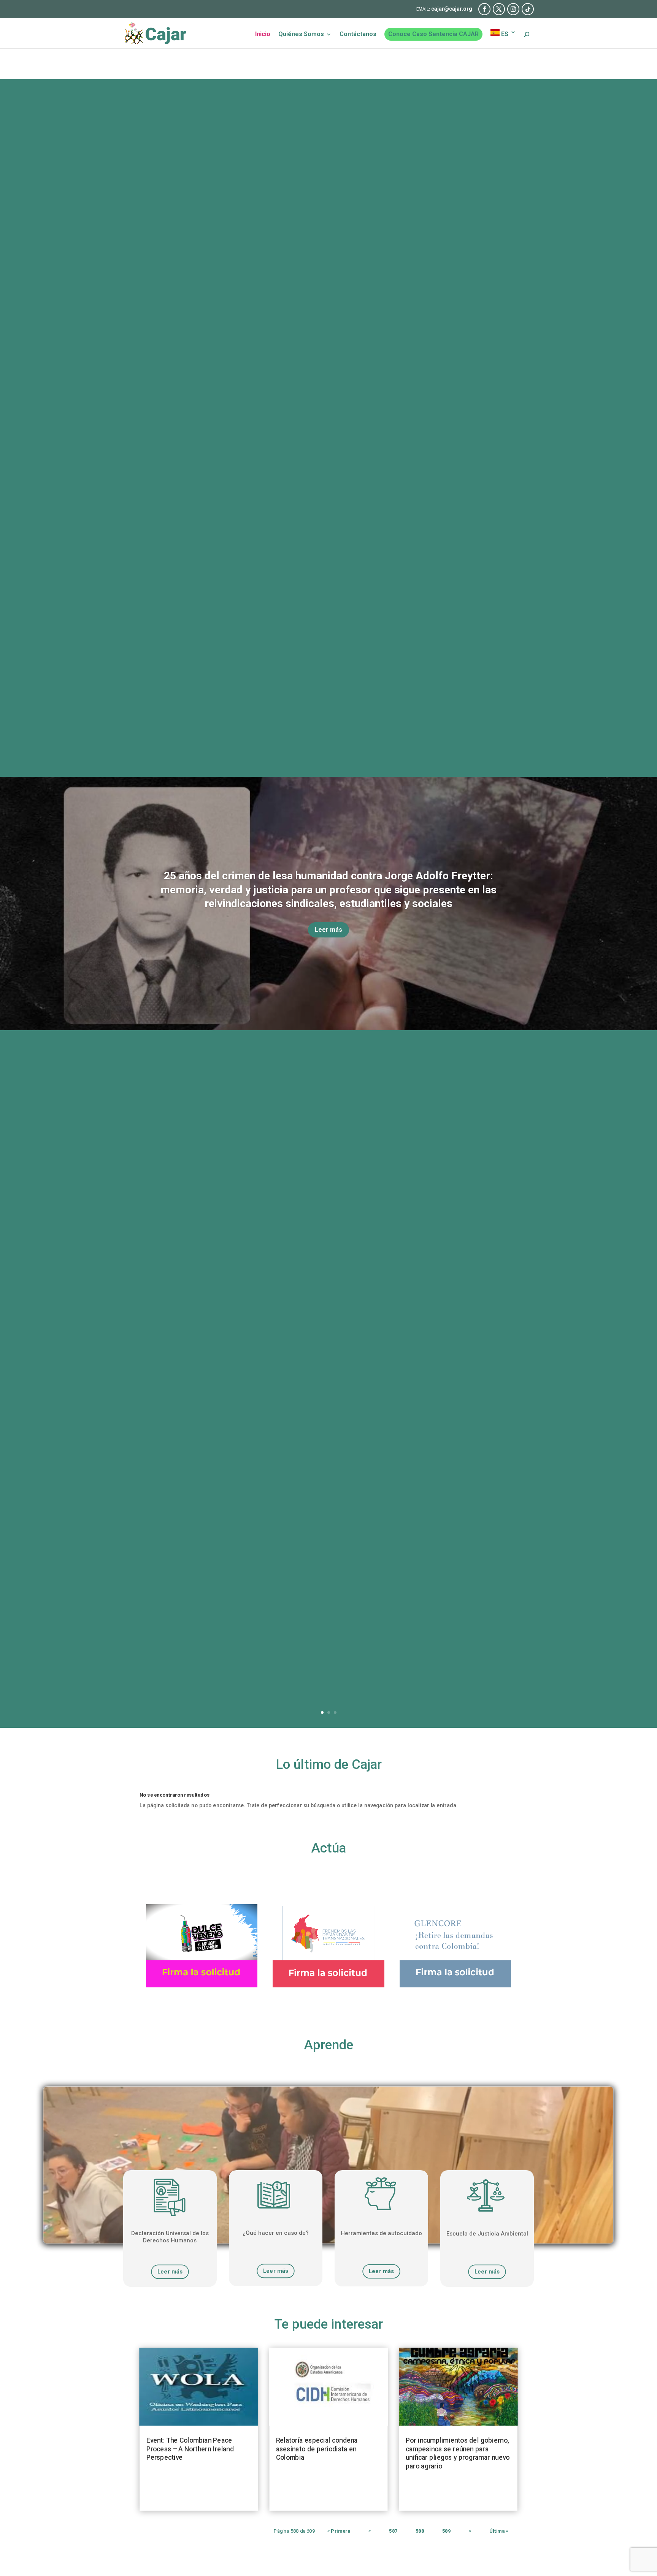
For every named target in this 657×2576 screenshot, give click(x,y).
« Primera (339, 2531)
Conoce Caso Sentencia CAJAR (433, 34)
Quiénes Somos (301, 35)
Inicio (263, 35)
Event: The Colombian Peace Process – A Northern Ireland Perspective (190, 2449)
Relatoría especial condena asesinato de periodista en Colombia (317, 2449)
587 (393, 2531)
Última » (499, 2531)
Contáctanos (358, 35)
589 (446, 2531)
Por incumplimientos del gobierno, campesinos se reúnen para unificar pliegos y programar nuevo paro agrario (458, 2453)
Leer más (328, 930)
